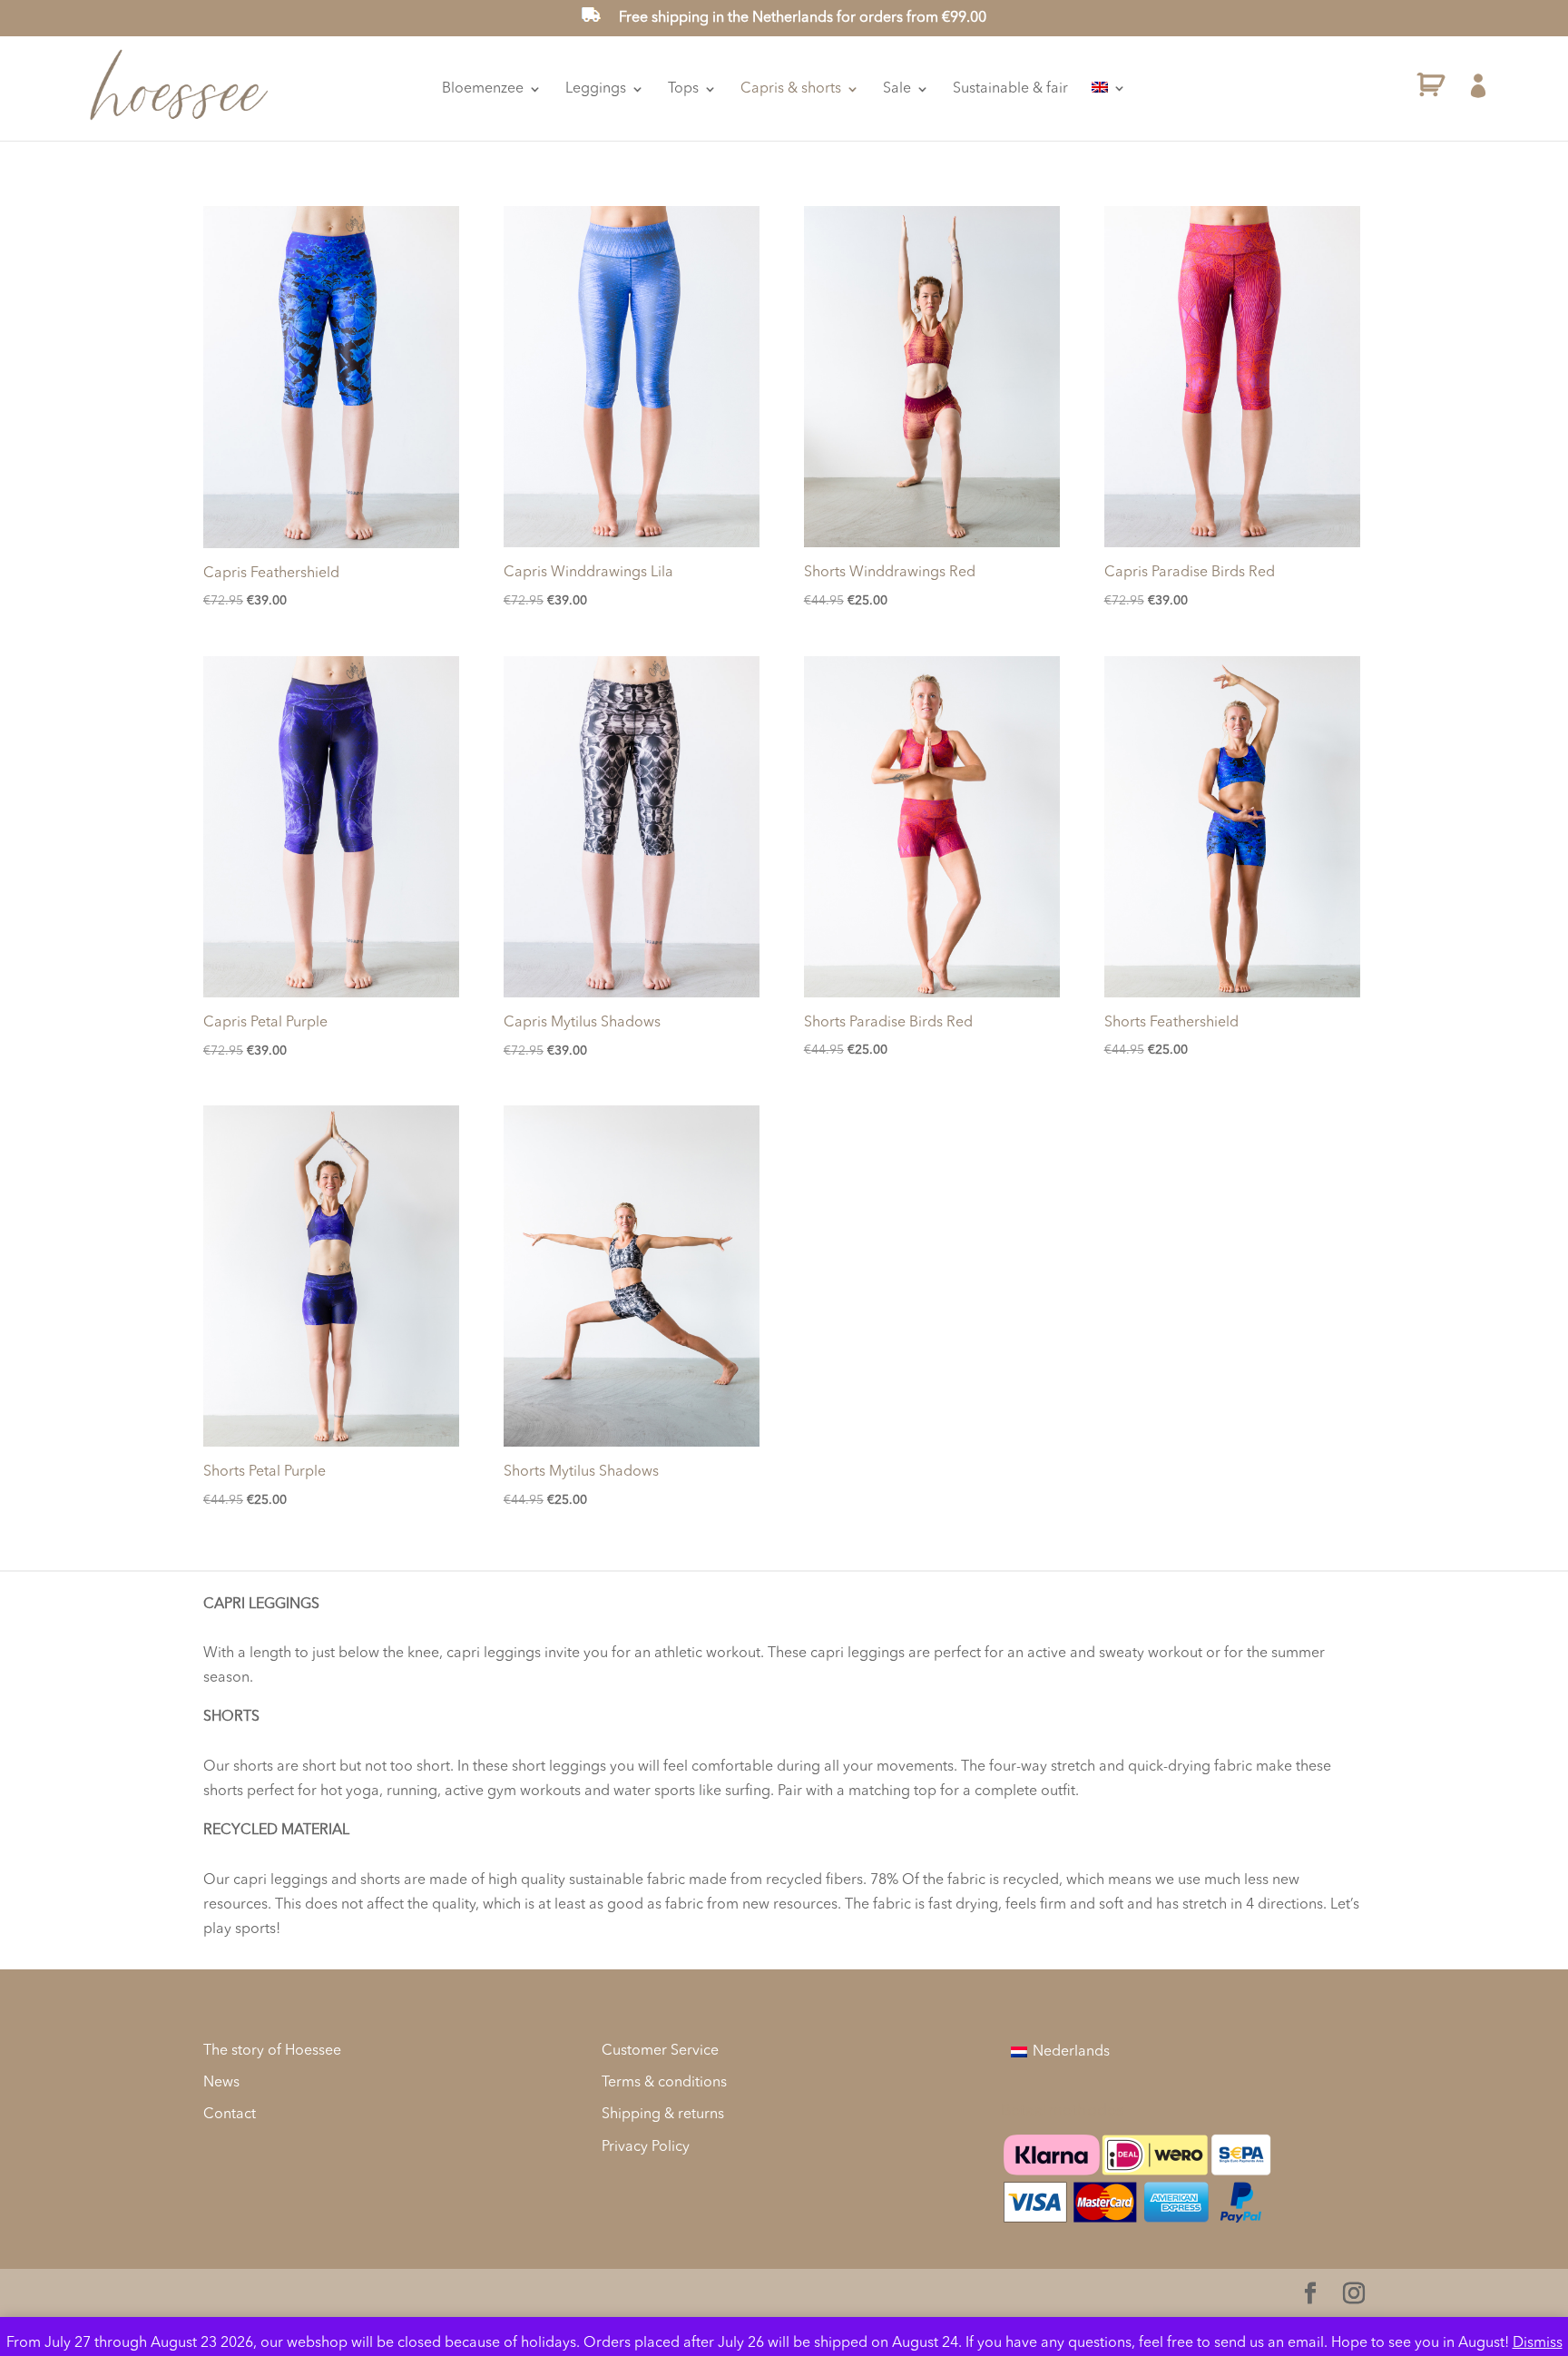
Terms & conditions (664, 2083)
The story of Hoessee (272, 2051)
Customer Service (660, 2051)
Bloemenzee (483, 89)
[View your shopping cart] (1431, 89)
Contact (230, 2115)
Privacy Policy (646, 2147)
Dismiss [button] (1538, 2343)
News (221, 2083)
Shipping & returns (663, 2115)
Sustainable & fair (1010, 89)
